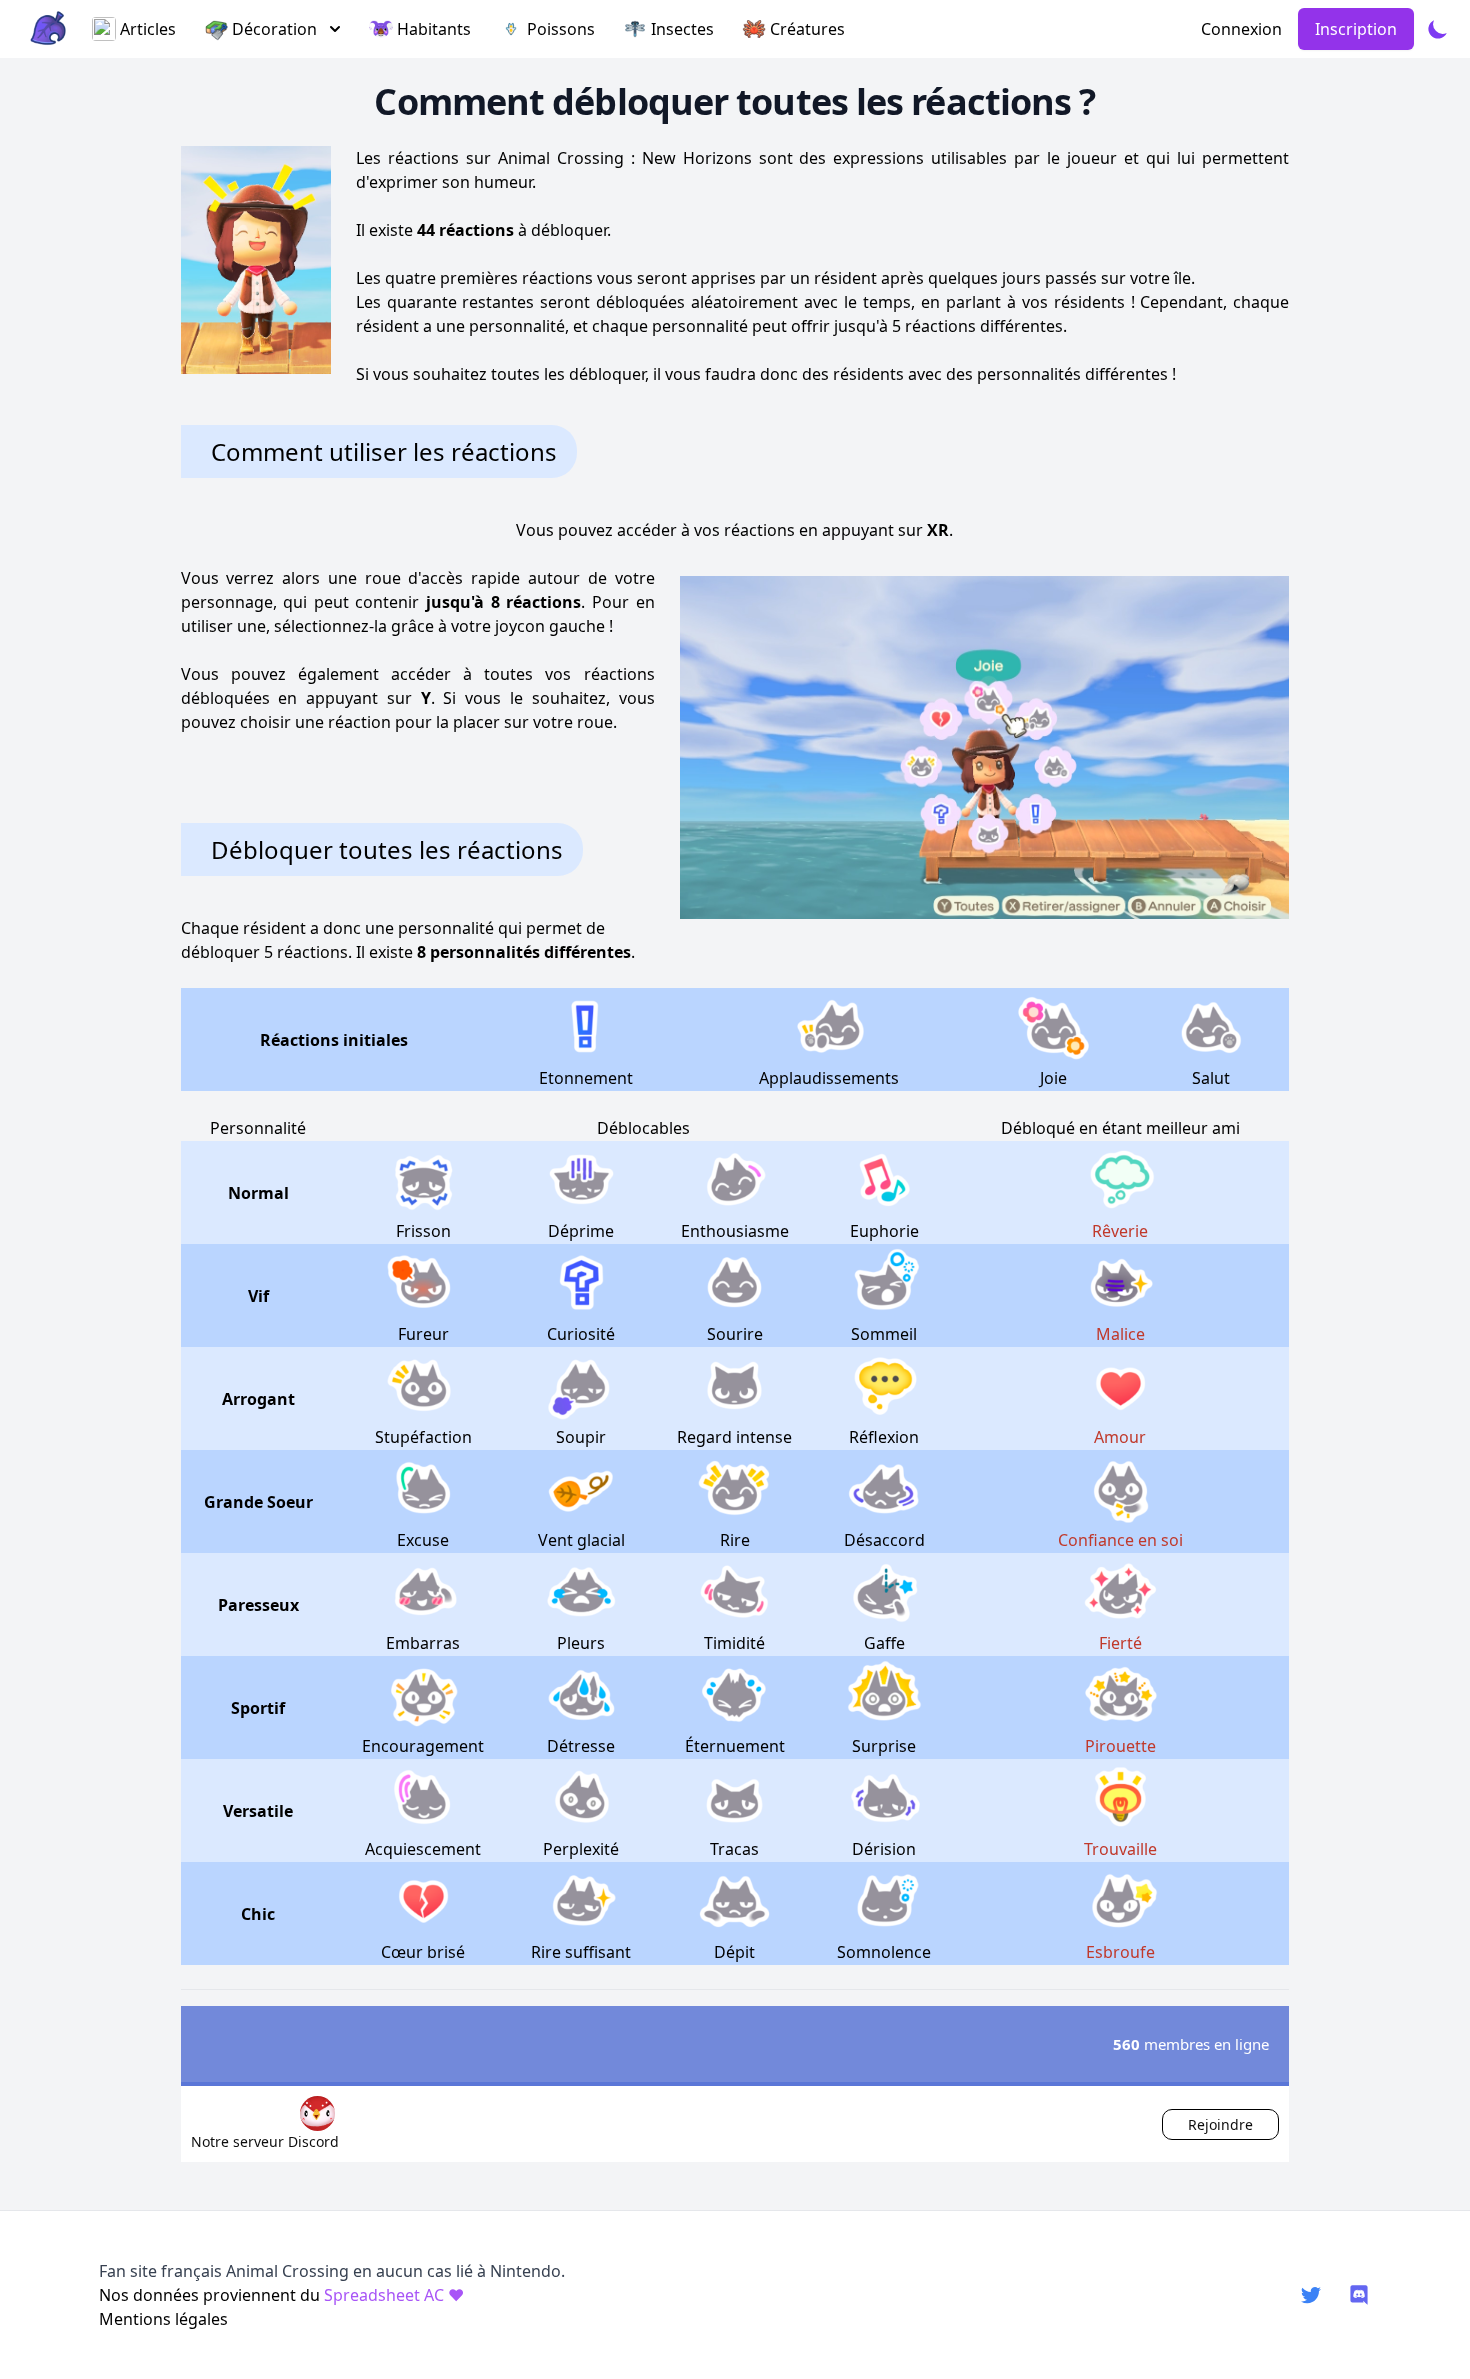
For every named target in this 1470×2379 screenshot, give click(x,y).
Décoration (274, 29)
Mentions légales (163, 2319)
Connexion (1241, 29)
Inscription (1356, 29)
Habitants (434, 29)
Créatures (807, 29)
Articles (148, 29)
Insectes (682, 29)
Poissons (561, 29)
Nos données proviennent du (281, 2295)
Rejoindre (1220, 2124)
